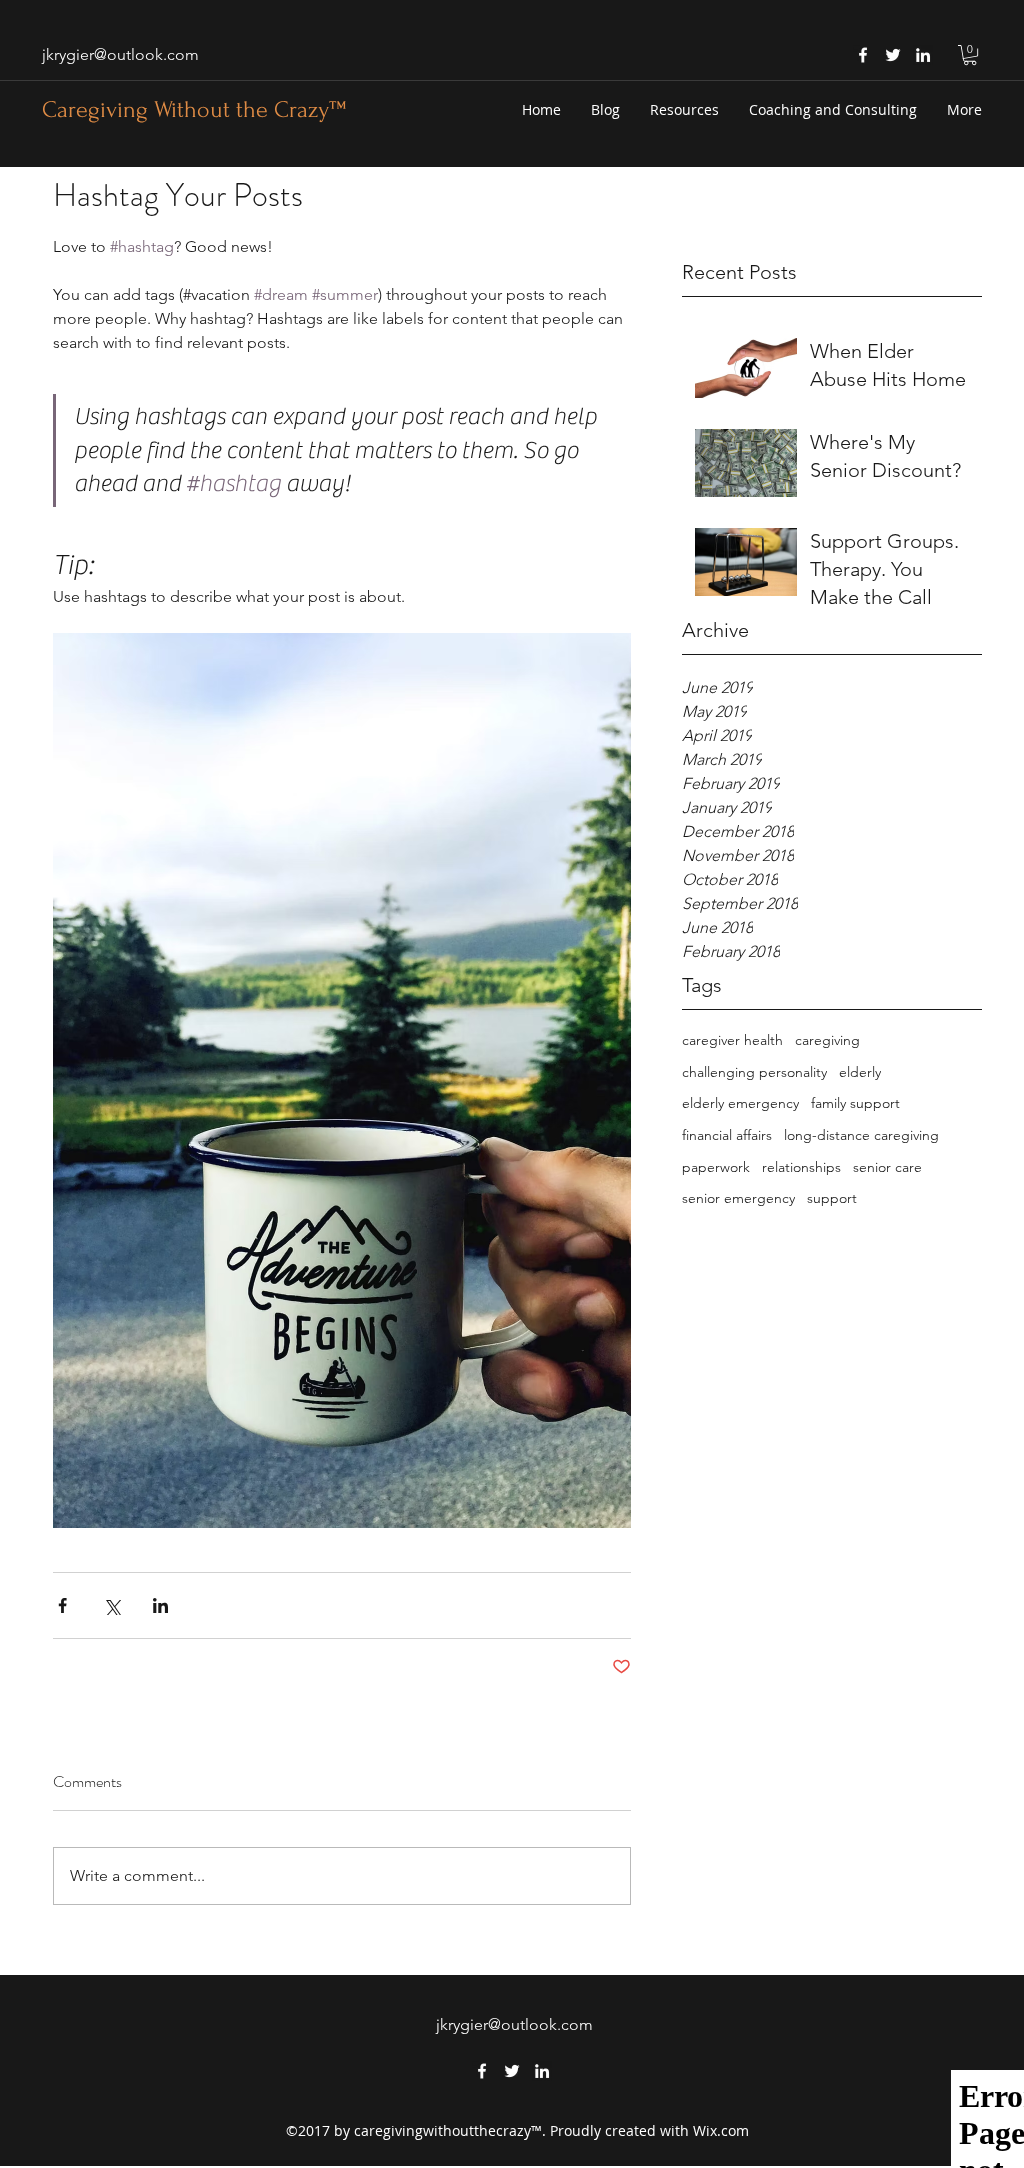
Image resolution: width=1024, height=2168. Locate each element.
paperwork (716, 1167)
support (832, 1198)
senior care (887, 1167)
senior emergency (738, 1198)
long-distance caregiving (861, 1135)
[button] (970, 55)
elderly (860, 1072)
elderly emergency (740, 1103)
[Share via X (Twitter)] (111, 1605)
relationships (801, 1167)
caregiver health (732, 1040)
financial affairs (727, 1135)
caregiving (827, 1040)
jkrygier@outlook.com (120, 54)
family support (855, 1103)
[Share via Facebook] (62, 1605)
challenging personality (754, 1072)
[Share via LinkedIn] (160, 1605)
